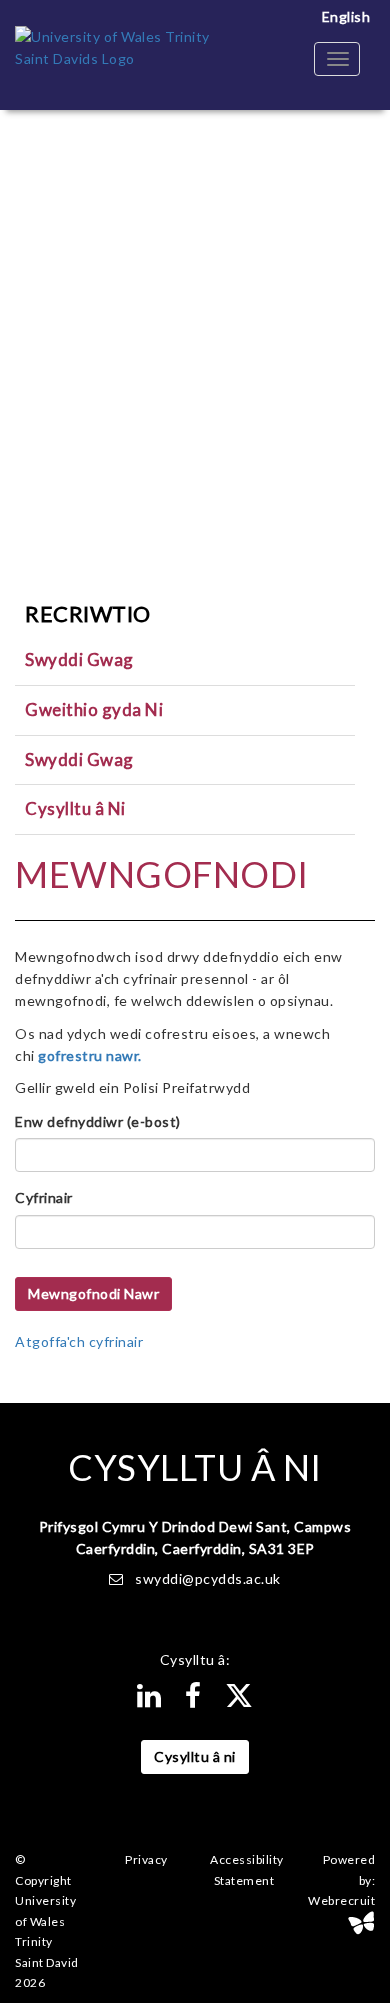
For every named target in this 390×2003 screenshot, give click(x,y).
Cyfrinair (44, 1197)
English (346, 16)
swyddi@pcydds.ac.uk (208, 1578)
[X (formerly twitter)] (239, 1700)
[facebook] (193, 1700)
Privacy (146, 1859)
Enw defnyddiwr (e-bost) (98, 1121)
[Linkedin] (149, 1700)
